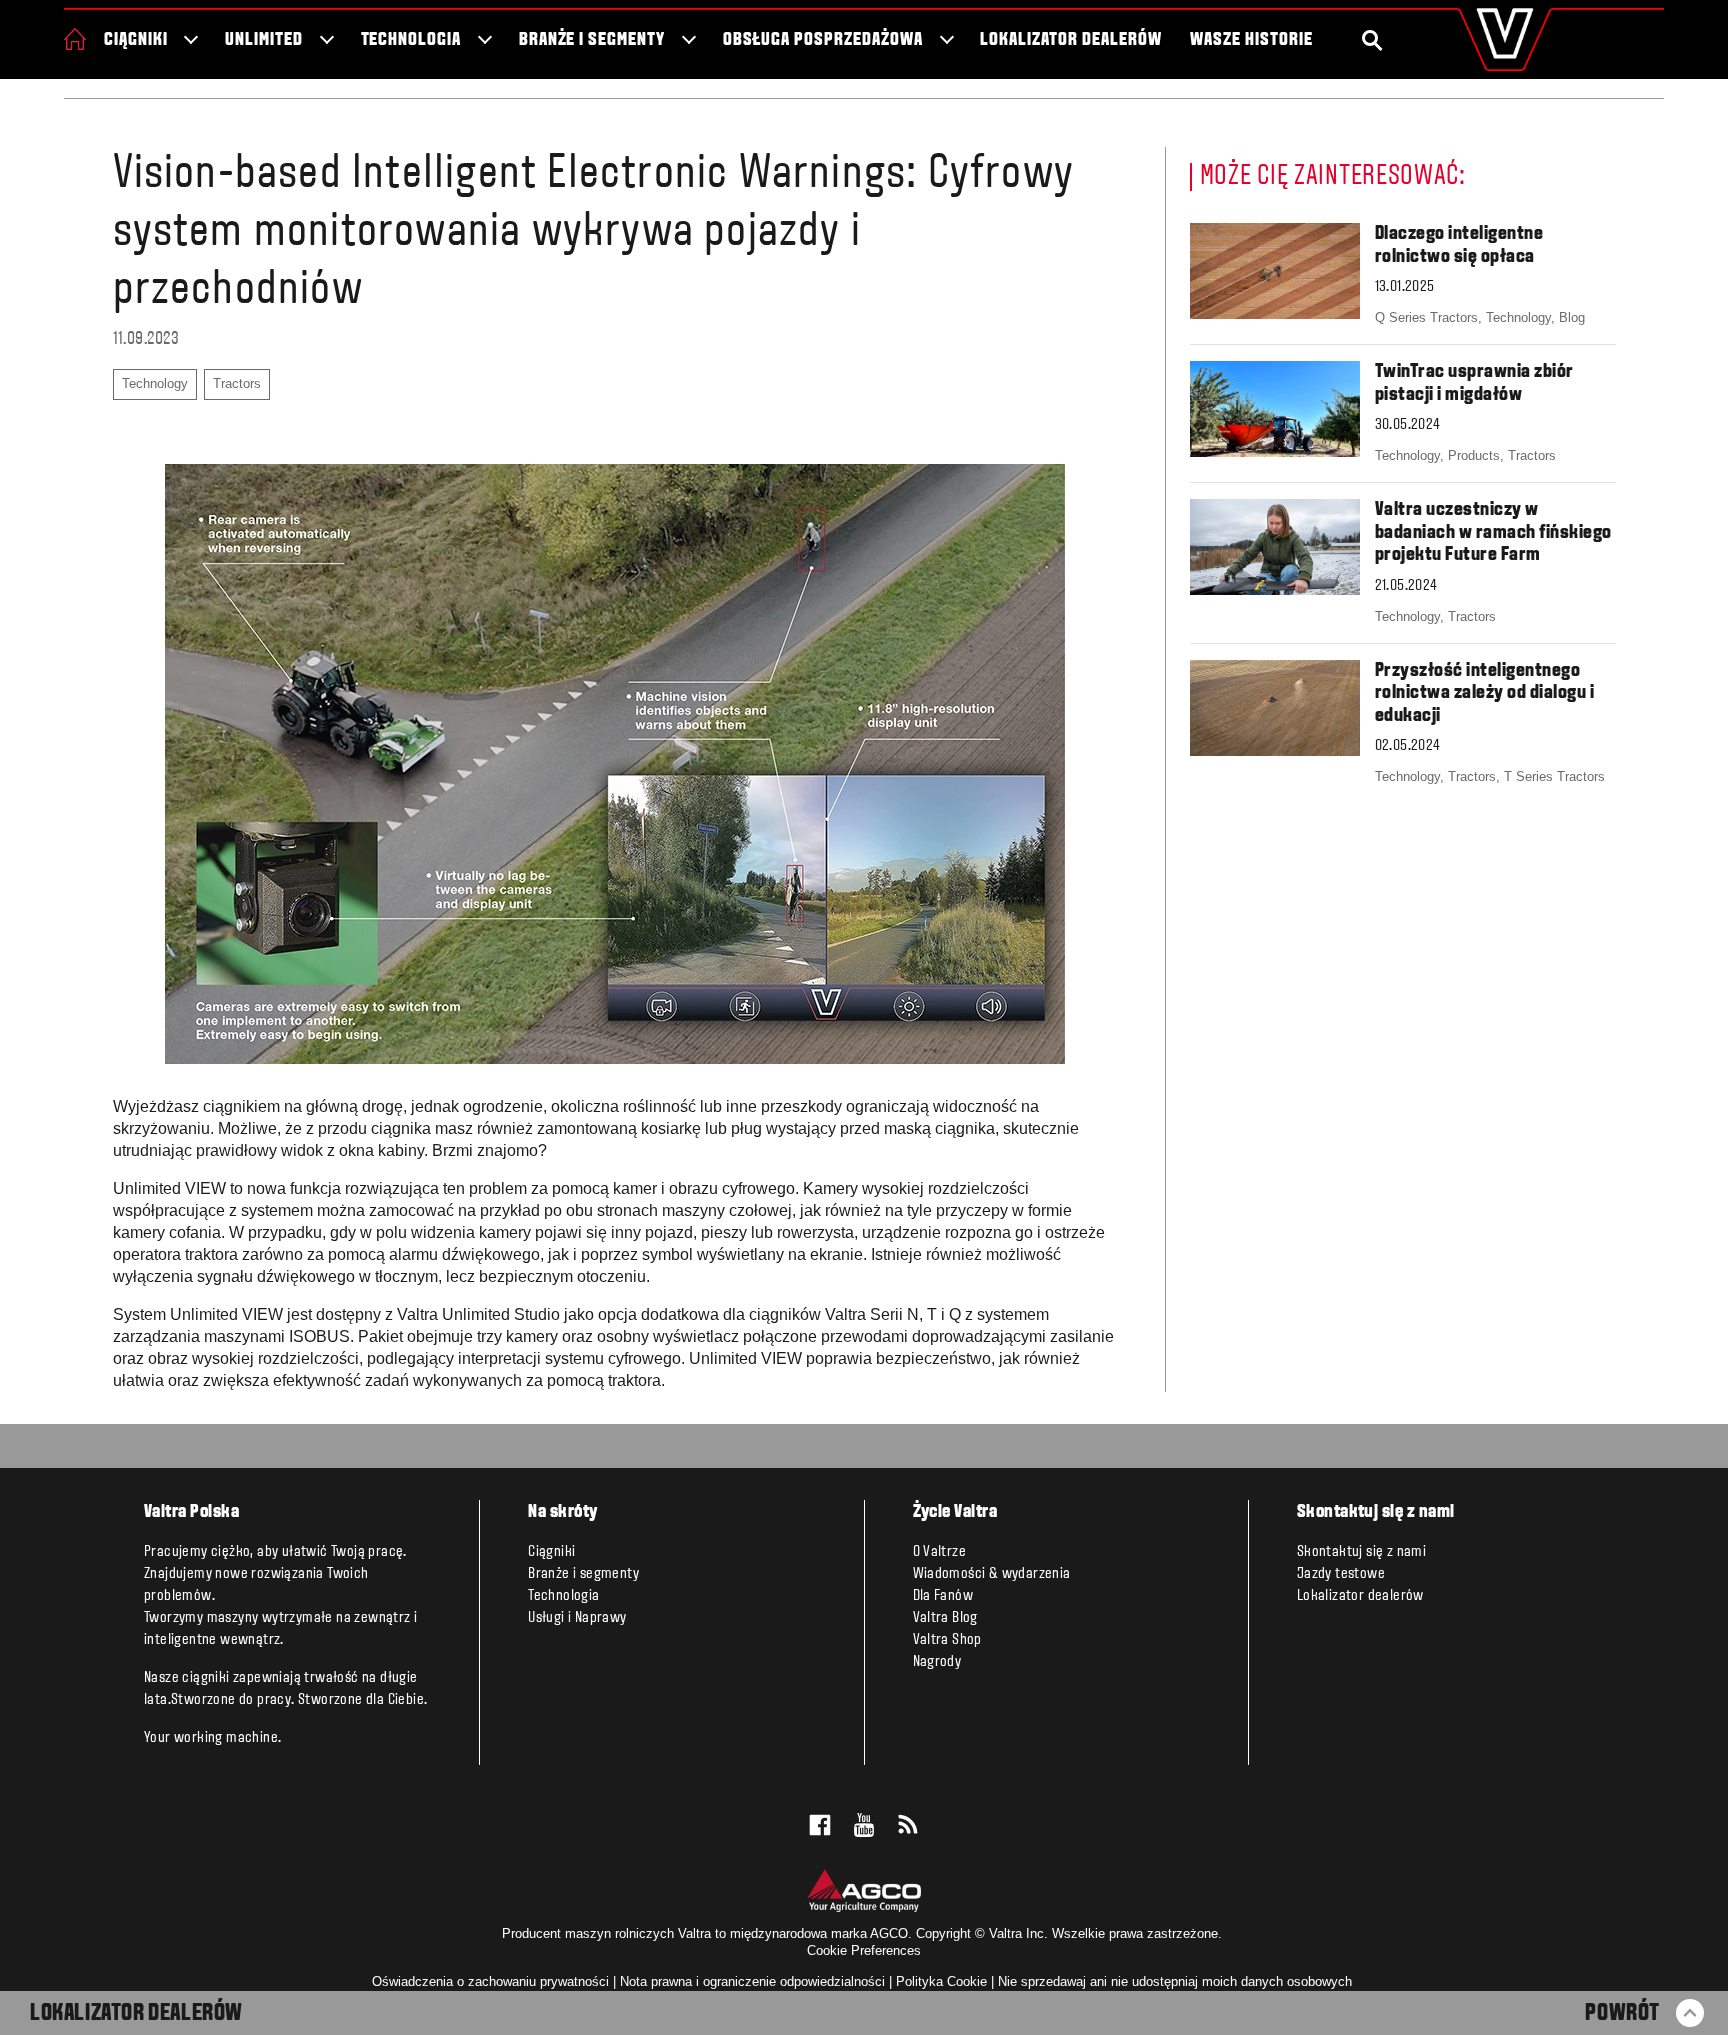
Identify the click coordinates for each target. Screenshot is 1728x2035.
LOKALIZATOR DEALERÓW (136, 2014)
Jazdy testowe (1341, 1574)
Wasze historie (1251, 40)
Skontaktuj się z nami (1361, 1552)
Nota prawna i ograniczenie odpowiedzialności (752, 1981)
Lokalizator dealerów (1070, 40)
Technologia (411, 40)
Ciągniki (136, 40)
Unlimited (264, 40)
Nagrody (937, 1662)
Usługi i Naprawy (577, 1618)
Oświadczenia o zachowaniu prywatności (490, 1981)
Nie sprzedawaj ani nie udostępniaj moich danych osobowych (1175, 1981)
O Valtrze (940, 1552)
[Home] (75, 39)
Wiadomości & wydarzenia (992, 1574)
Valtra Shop (947, 1640)
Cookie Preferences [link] (864, 1950)
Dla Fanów (943, 1596)
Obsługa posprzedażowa (823, 40)
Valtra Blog (945, 1618)
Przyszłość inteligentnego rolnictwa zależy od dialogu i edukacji (1485, 693)
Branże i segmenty (592, 40)
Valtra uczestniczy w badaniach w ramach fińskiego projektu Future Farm (1493, 532)
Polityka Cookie (941, 1981)
